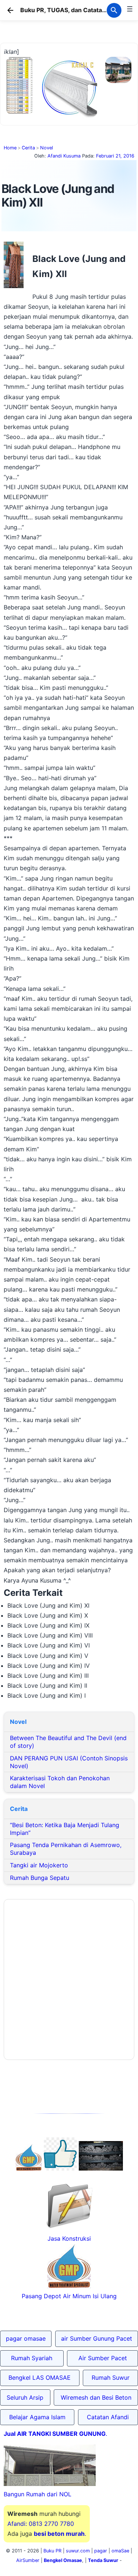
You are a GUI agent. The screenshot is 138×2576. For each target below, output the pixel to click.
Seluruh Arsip (25, 2397)
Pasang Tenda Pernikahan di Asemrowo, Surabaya (66, 1849)
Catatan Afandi (108, 2417)
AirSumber (28, 2560)
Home (10, 148)
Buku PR (52, 2551)
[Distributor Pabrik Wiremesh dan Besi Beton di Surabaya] (101, 2168)
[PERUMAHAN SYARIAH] (60, 2168)
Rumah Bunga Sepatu (40, 1878)
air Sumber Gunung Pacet (97, 2338)
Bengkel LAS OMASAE (40, 2378)
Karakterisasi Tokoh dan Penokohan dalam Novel (60, 1782)
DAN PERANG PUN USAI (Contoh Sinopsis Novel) (69, 1762)
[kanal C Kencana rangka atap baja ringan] (69, 116)
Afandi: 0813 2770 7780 (41, 2524)
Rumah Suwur (111, 2378)
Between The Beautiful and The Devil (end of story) (68, 1742)
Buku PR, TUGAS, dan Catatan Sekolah (75, 10)
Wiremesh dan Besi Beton (96, 2397)
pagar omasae (26, 2338)
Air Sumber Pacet (103, 2358)
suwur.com (78, 2551)
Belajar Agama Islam (37, 2417)
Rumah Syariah (32, 2358)
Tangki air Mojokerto (39, 1865)
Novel (47, 148)
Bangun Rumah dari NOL (38, 2494)
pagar (101, 2551)
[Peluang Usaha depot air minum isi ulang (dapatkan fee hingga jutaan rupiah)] (29, 2168)
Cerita (28, 148)
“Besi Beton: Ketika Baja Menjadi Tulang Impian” (65, 1829)
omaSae (120, 2551)
